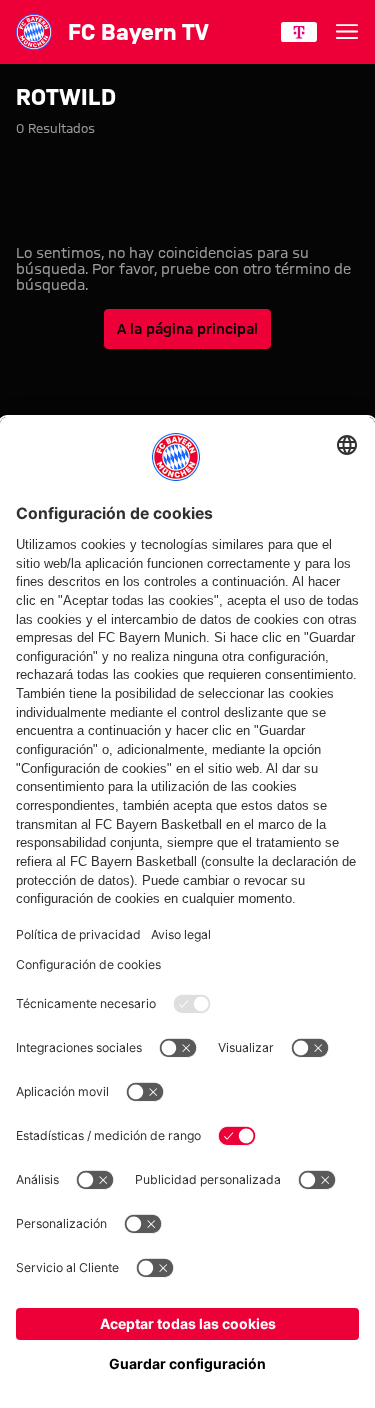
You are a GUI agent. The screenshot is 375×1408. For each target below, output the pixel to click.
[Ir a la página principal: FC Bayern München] (34, 32)
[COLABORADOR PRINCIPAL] (299, 32)
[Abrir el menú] (347, 32)
